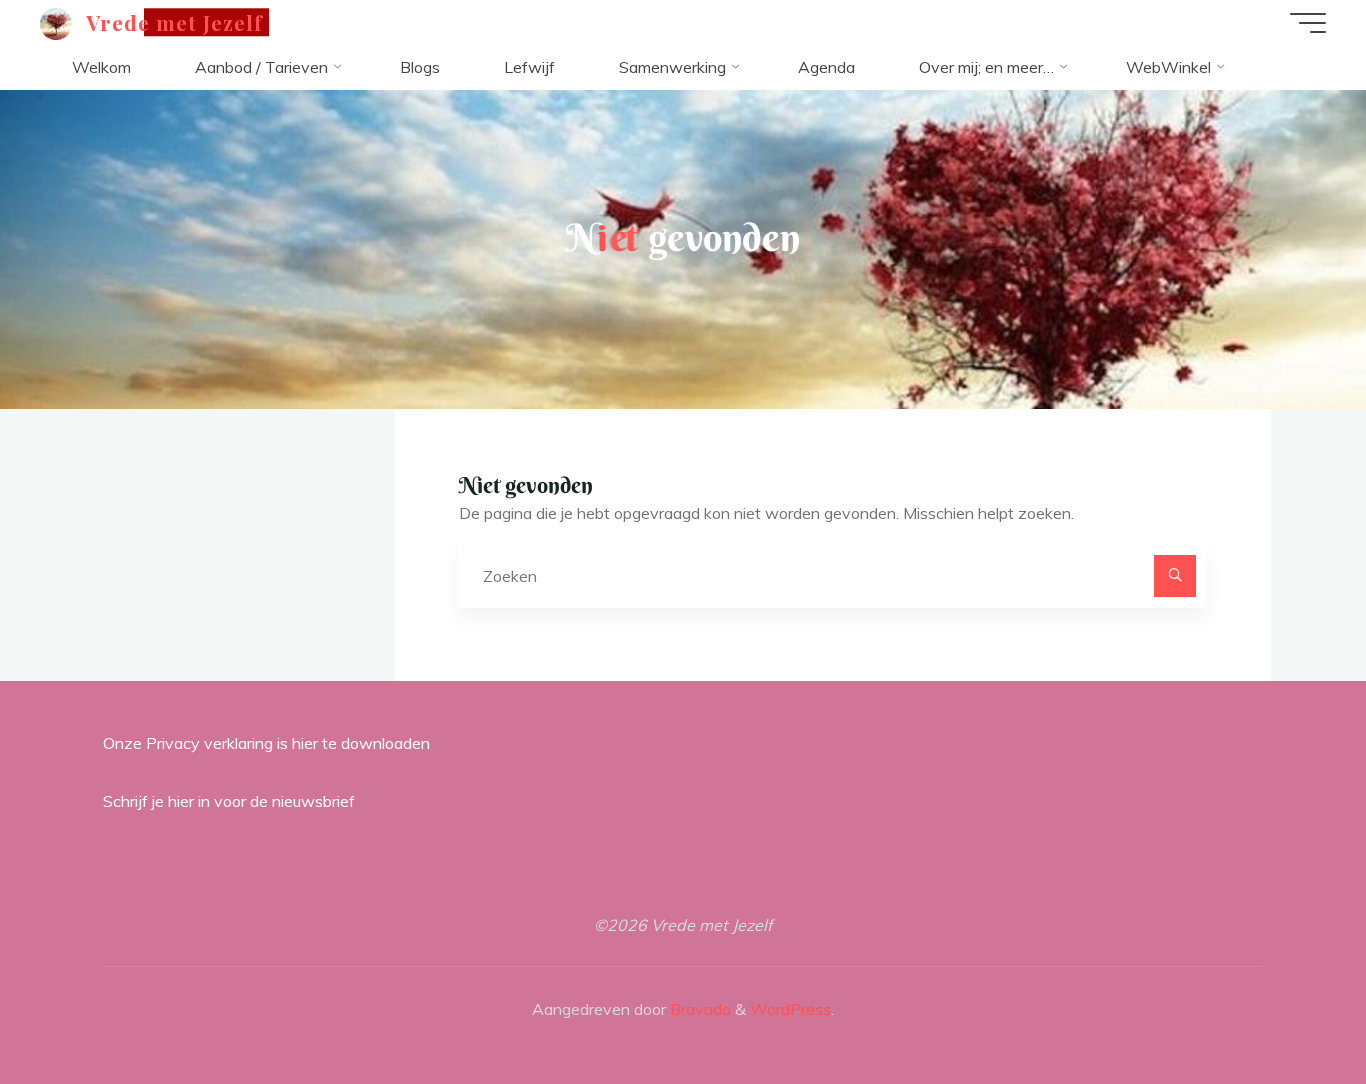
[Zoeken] (1175, 576)
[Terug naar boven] (1288, 1006)
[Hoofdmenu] (1308, 23)
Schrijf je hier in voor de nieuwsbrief (229, 801)
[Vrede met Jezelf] (56, 22)
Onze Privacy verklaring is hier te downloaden (266, 743)
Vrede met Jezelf (175, 22)
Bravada (698, 1009)
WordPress (790, 1009)
